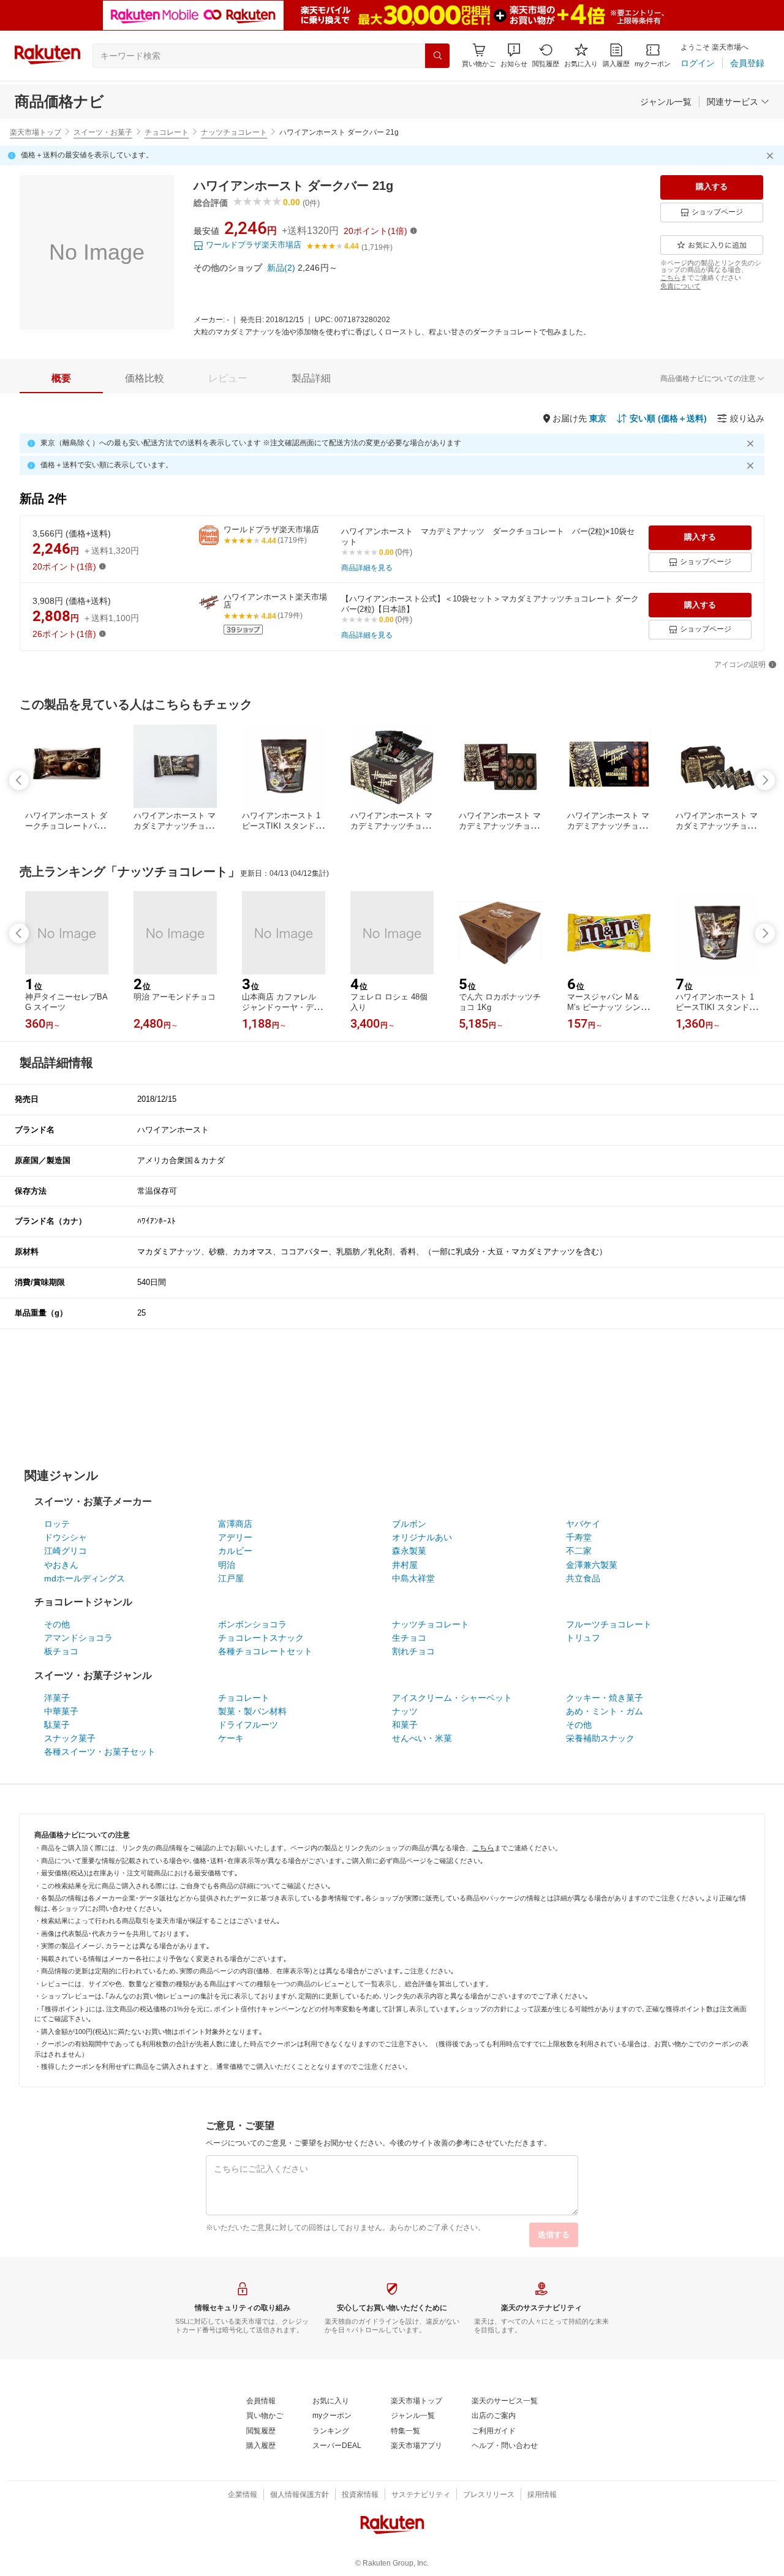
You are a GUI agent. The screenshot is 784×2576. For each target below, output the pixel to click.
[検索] (437, 56)
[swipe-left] (19, 780)
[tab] (61, 378)
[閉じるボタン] (772, 156)
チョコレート (167, 132)
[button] (514, 55)
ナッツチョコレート (234, 132)
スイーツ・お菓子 (103, 132)
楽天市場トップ (36, 132)
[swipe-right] (765, 780)
